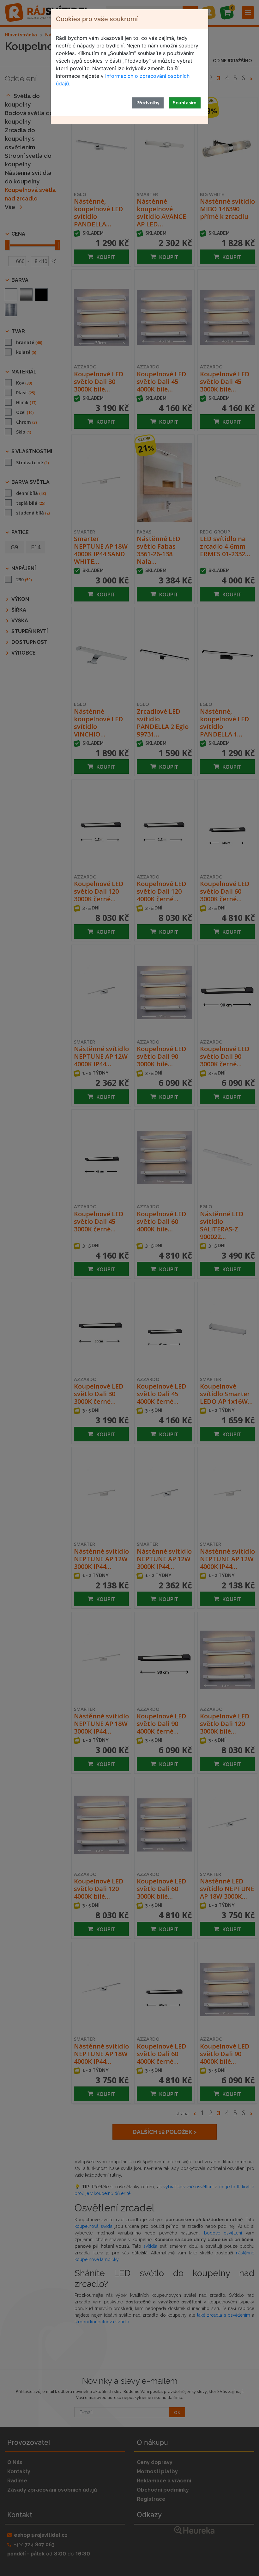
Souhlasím (185, 103)
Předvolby (148, 103)
